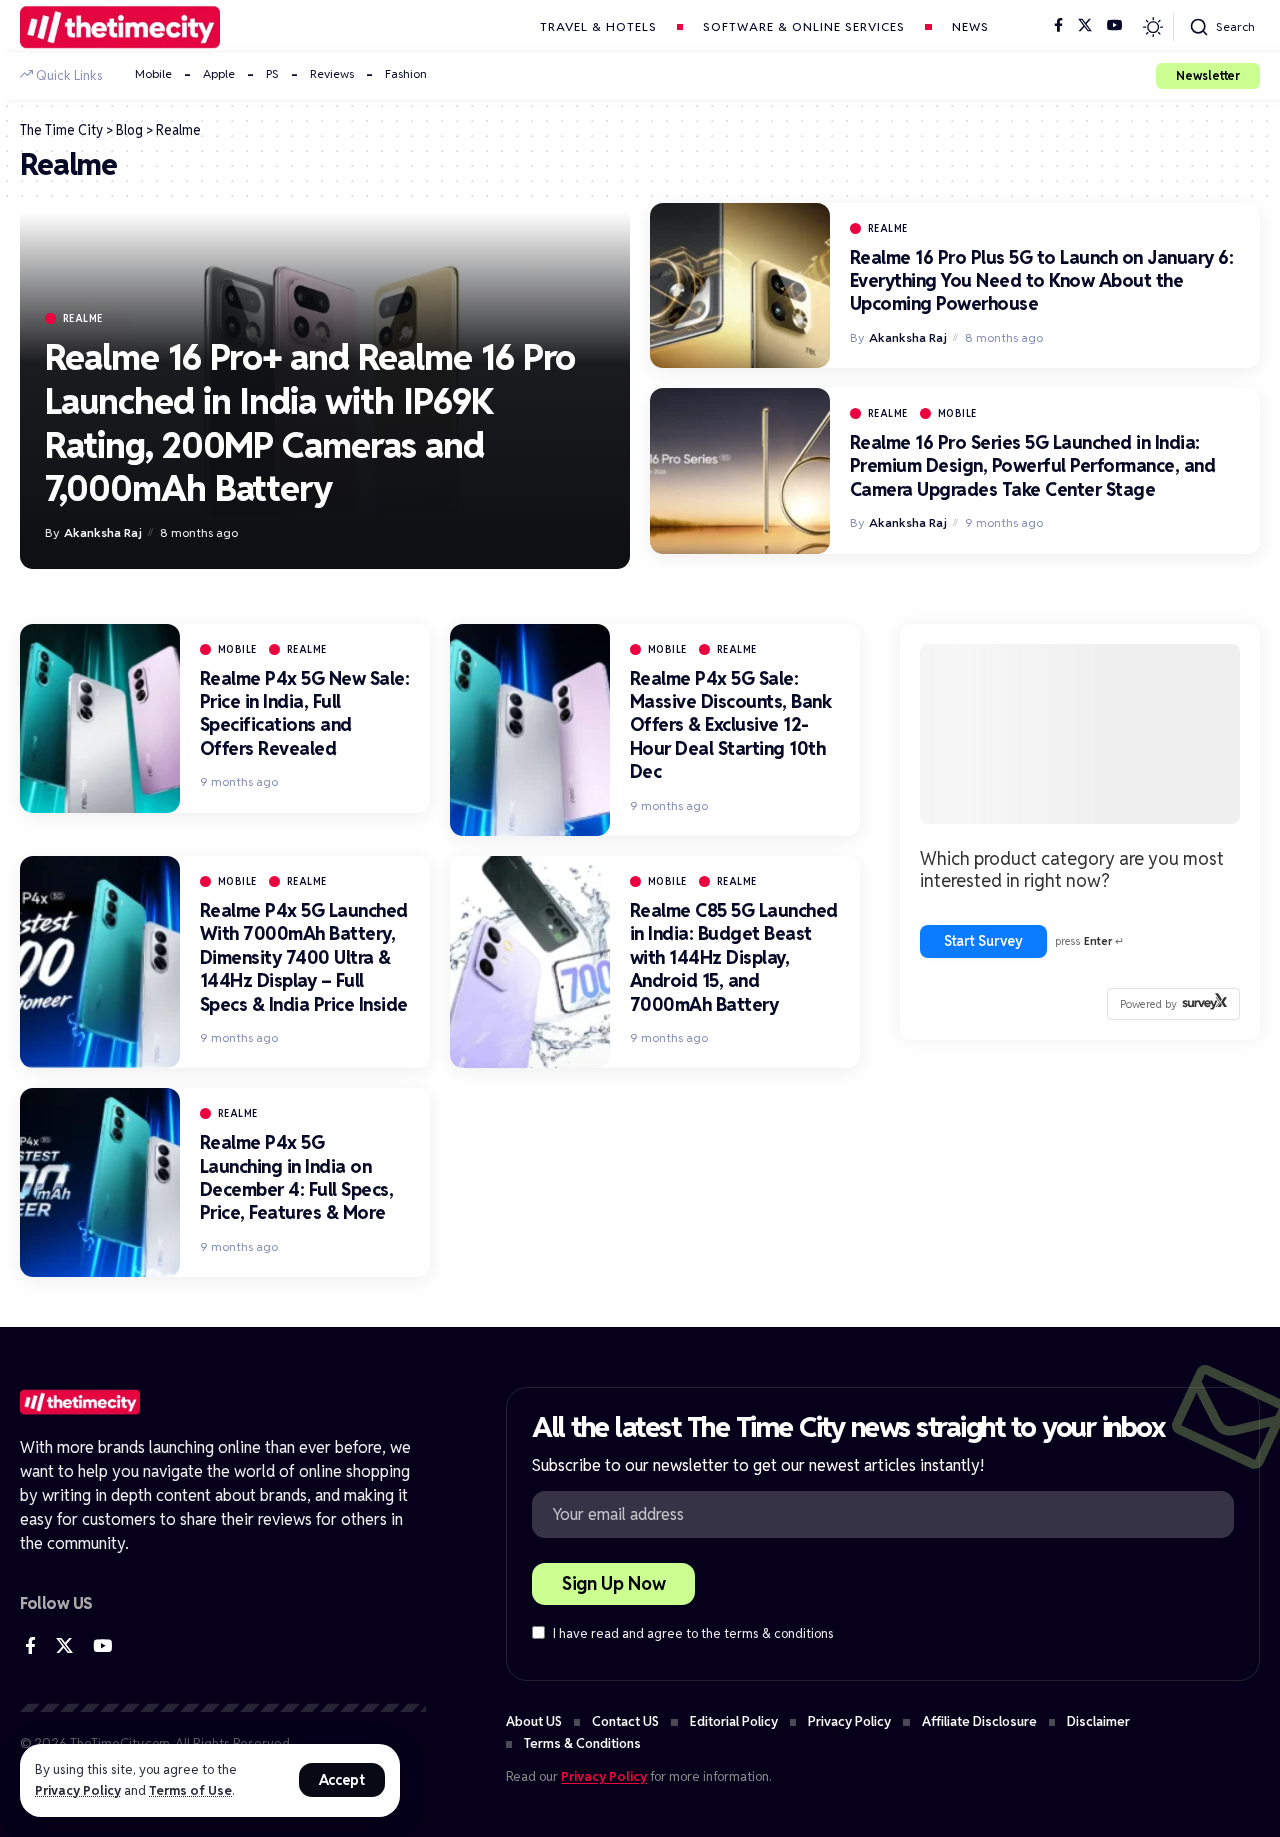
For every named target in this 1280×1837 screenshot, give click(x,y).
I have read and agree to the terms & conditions (693, 1634)
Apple (219, 73)
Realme (83, 318)
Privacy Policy (78, 1790)
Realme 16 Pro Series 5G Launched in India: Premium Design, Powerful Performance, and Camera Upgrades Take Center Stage (1033, 466)
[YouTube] (1115, 26)
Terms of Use (190, 1790)
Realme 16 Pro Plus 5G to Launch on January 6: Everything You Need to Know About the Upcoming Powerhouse (1042, 281)
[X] (1085, 26)
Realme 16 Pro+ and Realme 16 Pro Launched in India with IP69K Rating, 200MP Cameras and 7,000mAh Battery (310, 423)
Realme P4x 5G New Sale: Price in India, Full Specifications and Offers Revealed (305, 713)
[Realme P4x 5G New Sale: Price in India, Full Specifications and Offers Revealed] (100, 718)
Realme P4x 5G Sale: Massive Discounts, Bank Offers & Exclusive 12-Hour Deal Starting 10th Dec (731, 725)
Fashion (406, 73)
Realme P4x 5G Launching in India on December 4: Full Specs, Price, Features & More (297, 1177)
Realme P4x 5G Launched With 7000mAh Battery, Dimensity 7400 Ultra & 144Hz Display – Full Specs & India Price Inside (304, 957)
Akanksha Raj (103, 532)
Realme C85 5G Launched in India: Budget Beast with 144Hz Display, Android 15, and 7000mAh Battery (734, 957)
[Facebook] (1058, 26)
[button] (342, 1780)
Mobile (153, 73)
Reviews (332, 73)
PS (272, 73)
